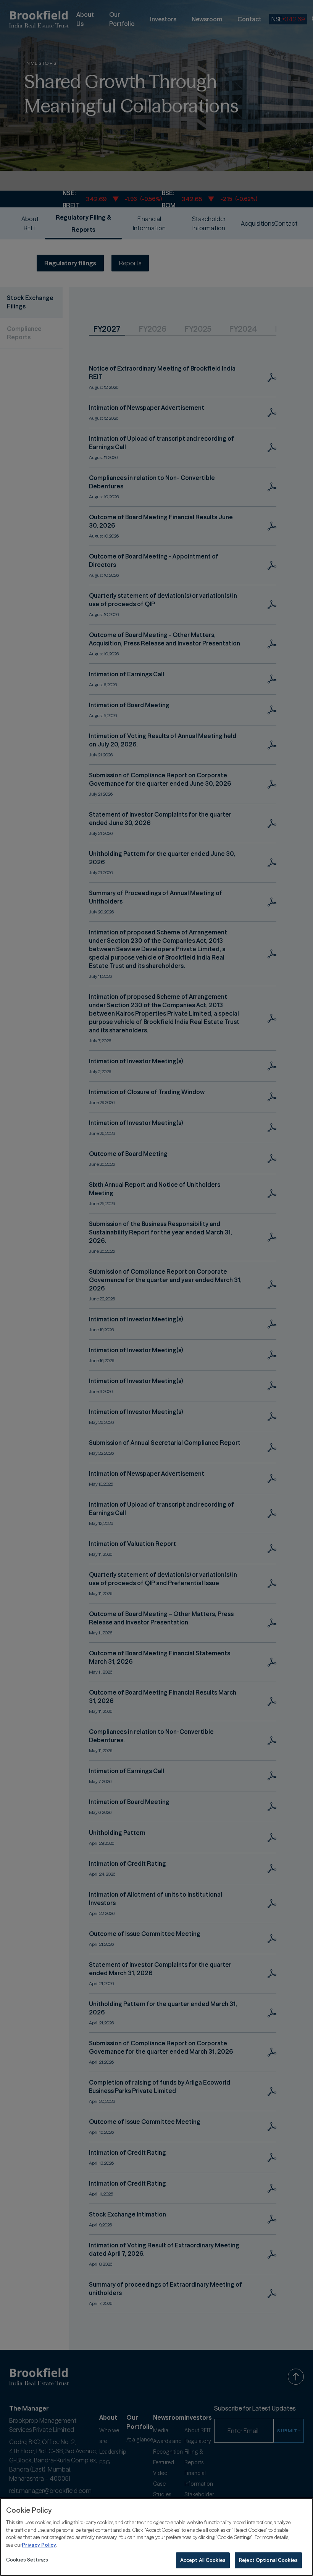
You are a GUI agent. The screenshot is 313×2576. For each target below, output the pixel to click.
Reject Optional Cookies (268, 2560)
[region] (156, 2537)
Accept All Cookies (203, 2560)
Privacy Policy (39, 2545)
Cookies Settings (27, 2560)
